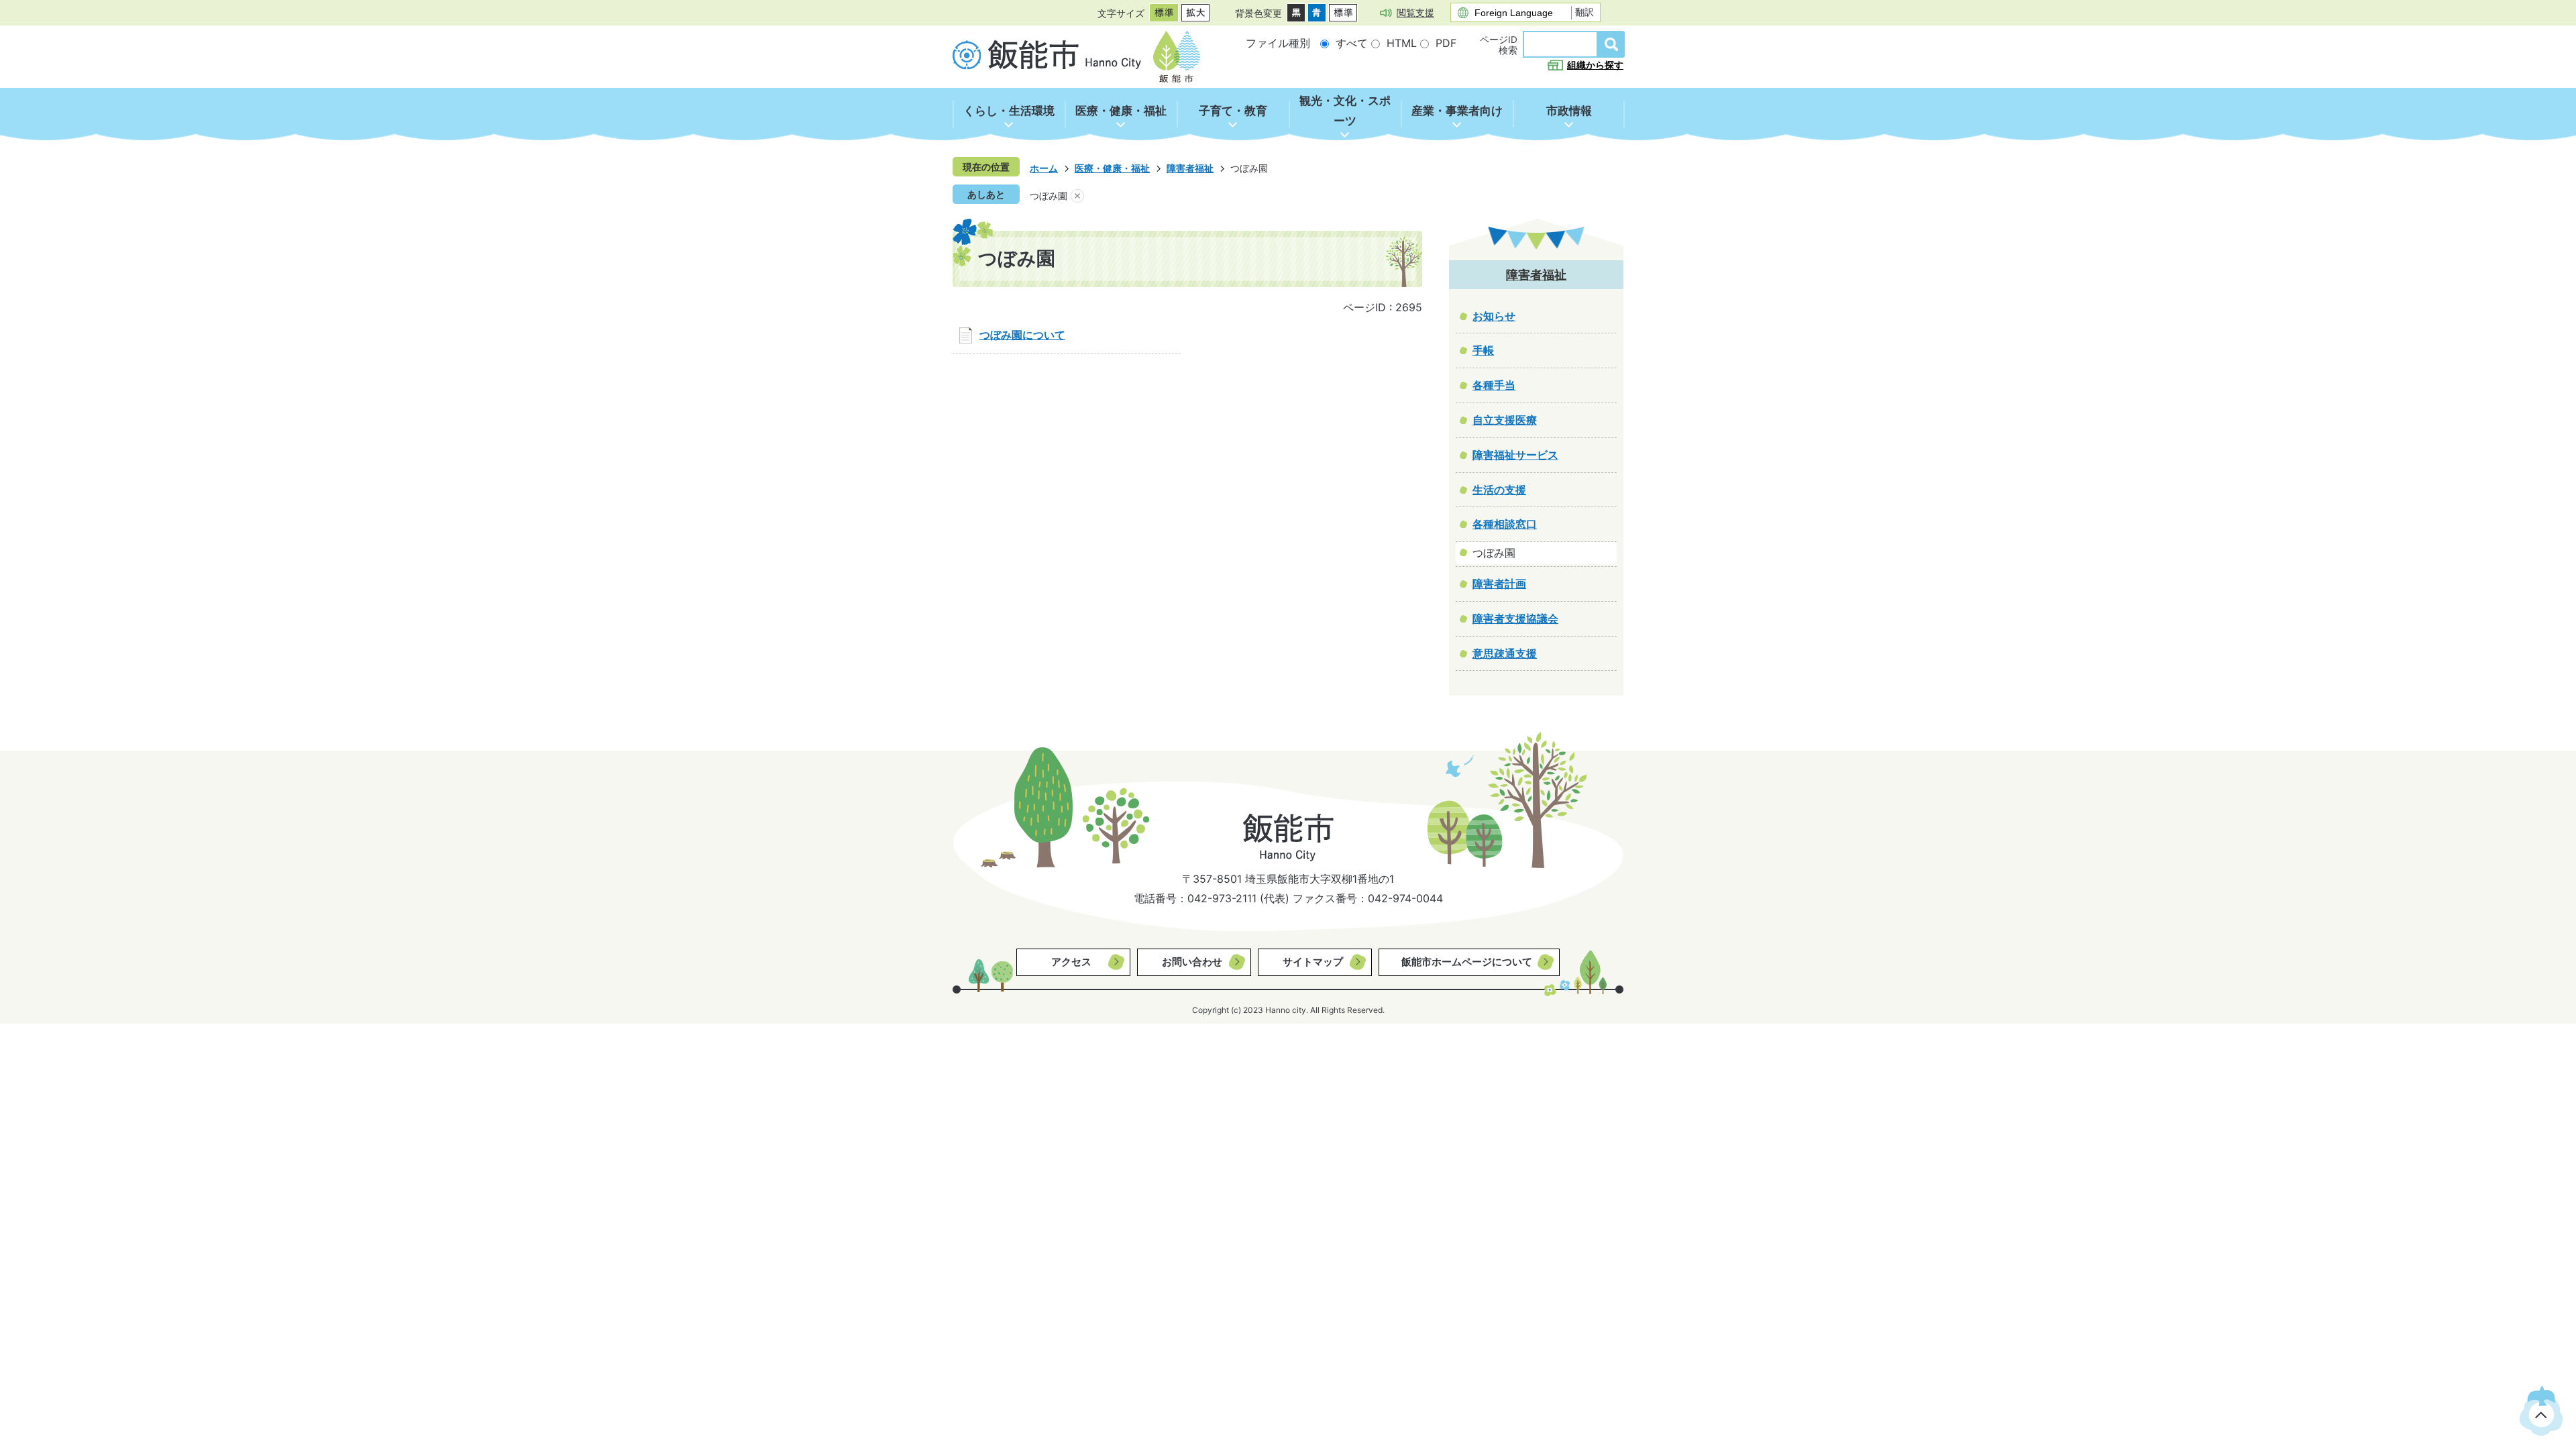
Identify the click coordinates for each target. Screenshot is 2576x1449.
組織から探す (1595, 65)
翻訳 (1585, 12)
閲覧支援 (1415, 12)
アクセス (1071, 962)
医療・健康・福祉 (1112, 168)
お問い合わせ (1192, 962)
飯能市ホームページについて (1467, 962)
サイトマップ (1313, 962)
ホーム (1044, 168)
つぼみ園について (1022, 335)
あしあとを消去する (1077, 196)
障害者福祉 (1190, 168)
